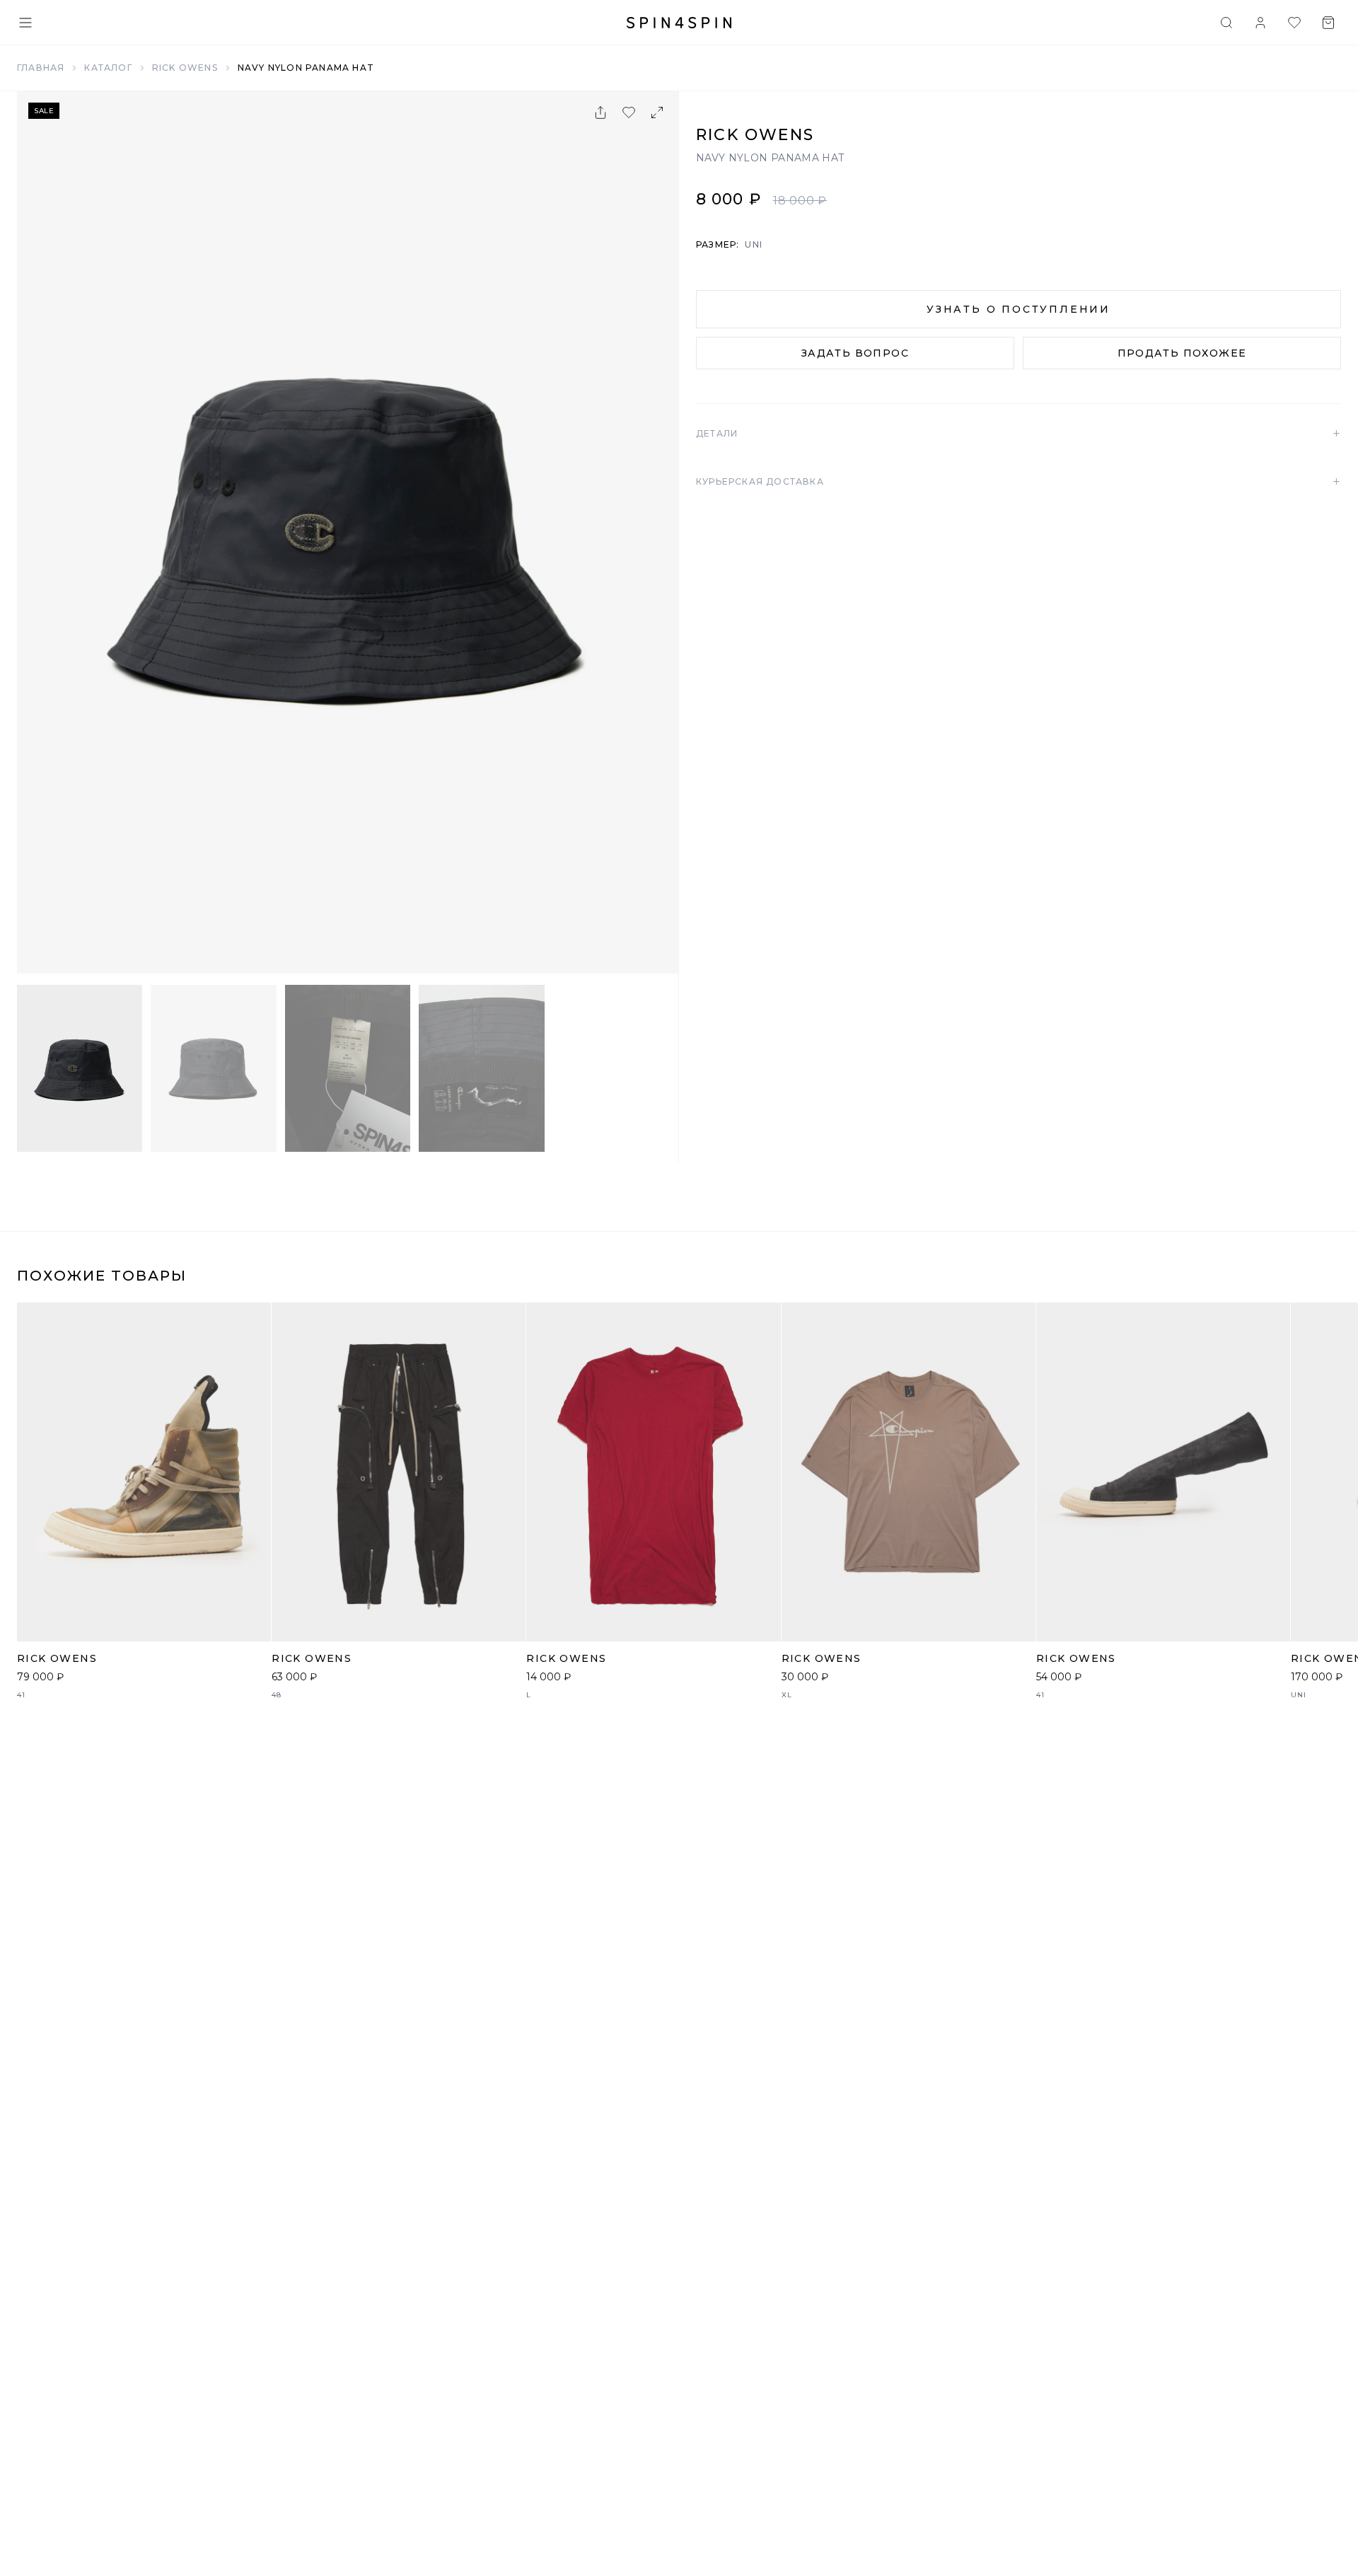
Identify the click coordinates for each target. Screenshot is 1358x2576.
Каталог (108, 68)
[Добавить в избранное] (629, 112)
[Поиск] (1226, 23)
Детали (1018, 434)
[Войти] (1260, 23)
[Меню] (25, 23)
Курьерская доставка (1018, 482)
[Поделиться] (600, 112)
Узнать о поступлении (1018, 309)
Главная (41, 68)
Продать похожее (1182, 353)
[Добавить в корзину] (253, 1623)
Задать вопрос (855, 353)
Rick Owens (185, 68)
